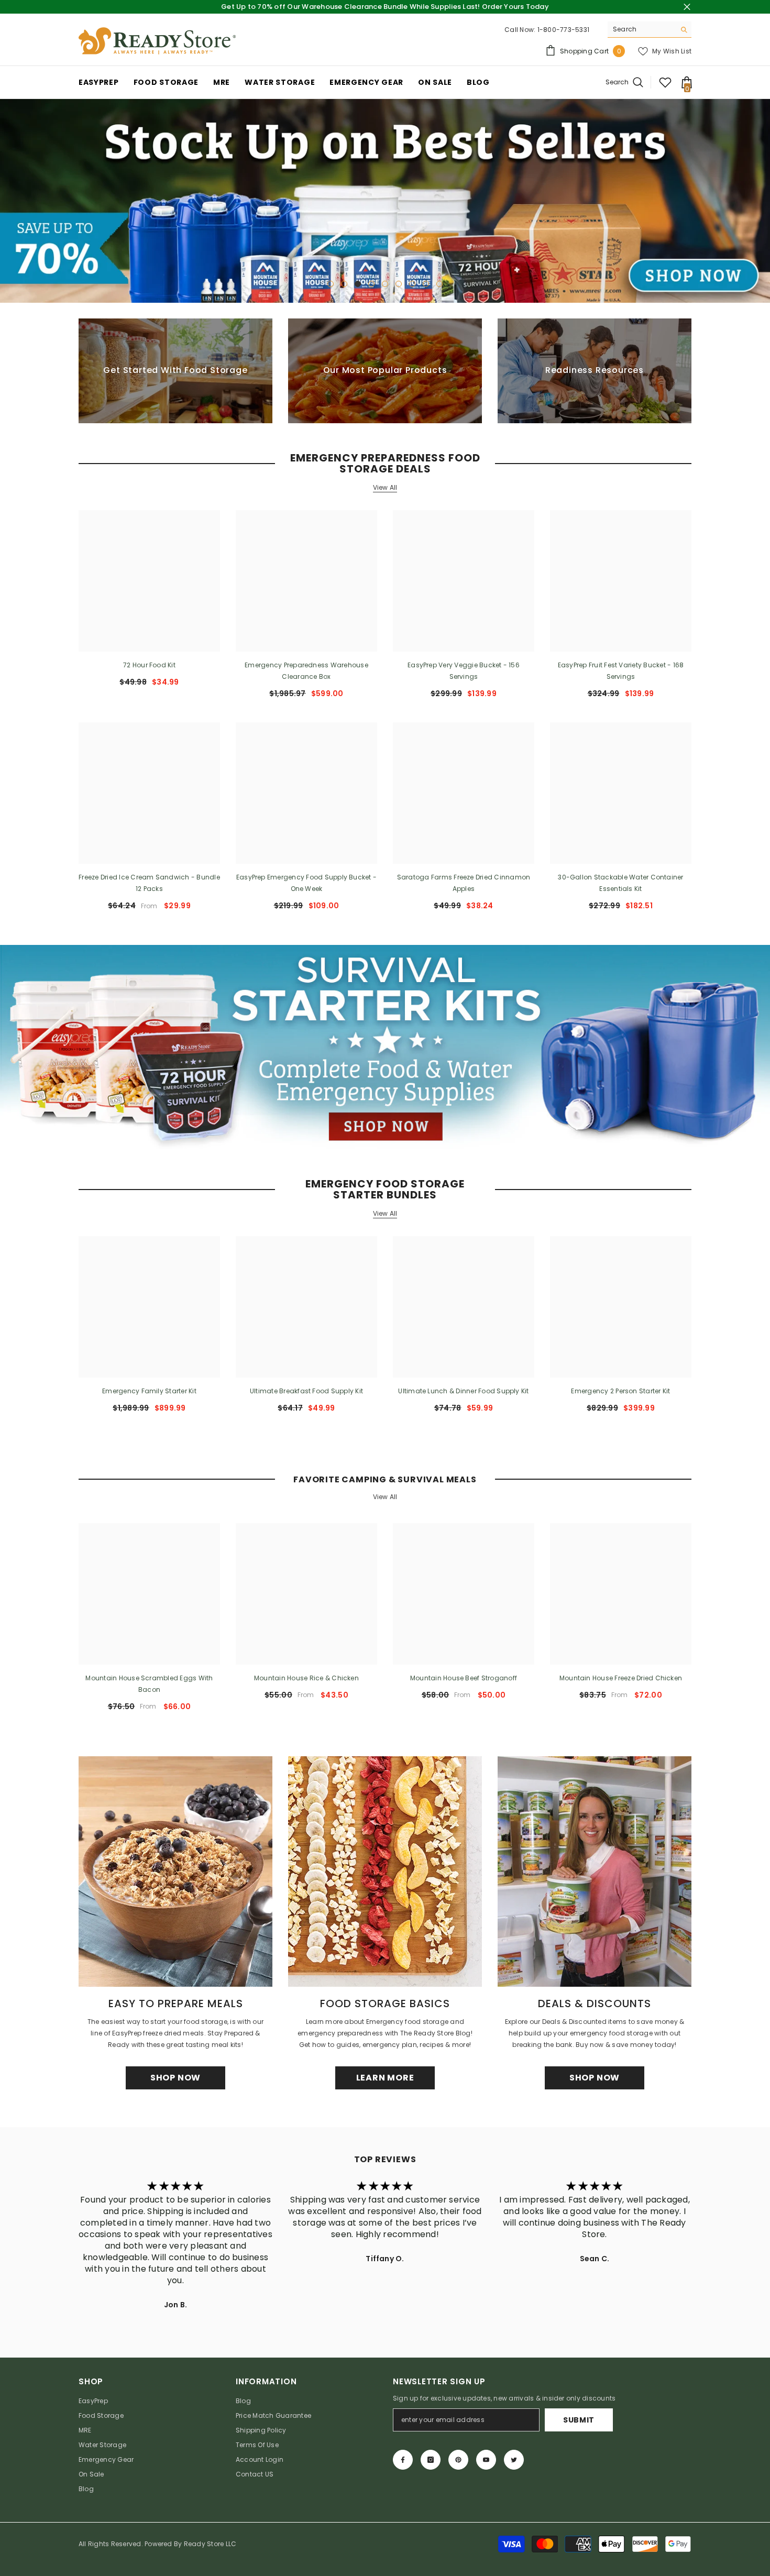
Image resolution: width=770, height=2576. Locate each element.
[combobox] (641, 29)
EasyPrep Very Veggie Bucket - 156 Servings (464, 671)
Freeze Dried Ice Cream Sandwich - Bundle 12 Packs (149, 883)
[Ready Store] (385, 1047)
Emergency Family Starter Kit (149, 1391)
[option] (385, 201)
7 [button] (412, 284)
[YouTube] (486, 2460)
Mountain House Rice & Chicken (306, 1678)
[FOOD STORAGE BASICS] (385, 1872)
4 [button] (371, 284)
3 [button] (358, 284)
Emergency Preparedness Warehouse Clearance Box (306, 671)
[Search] (650, 30)
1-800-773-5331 (563, 30)
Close (687, 7)
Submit (579, 2420)
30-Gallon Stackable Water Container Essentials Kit (620, 883)
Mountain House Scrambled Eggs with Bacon (149, 1684)
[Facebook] (403, 2460)
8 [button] (426, 284)
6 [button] (399, 284)
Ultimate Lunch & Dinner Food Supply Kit (463, 1391)
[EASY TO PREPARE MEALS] (175, 1872)
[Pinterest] (458, 2460)
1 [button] (331, 284)
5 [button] (385, 284)
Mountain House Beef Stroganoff (464, 1678)
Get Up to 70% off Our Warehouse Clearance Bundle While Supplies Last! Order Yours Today (385, 7)
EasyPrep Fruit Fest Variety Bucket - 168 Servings (621, 671)
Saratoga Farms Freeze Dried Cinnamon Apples (464, 883)
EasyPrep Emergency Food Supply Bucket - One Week (306, 883)
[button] (9, 201)
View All (385, 488)
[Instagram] (431, 2460)
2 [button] (344, 284)
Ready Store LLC (210, 2544)
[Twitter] (514, 2460)
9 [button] (439, 284)
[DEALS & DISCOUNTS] (595, 1872)
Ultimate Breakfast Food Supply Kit (306, 1391)
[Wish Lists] (665, 82)
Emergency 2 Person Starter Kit (620, 1391)
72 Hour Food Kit (149, 665)
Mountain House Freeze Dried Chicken (621, 1678)
